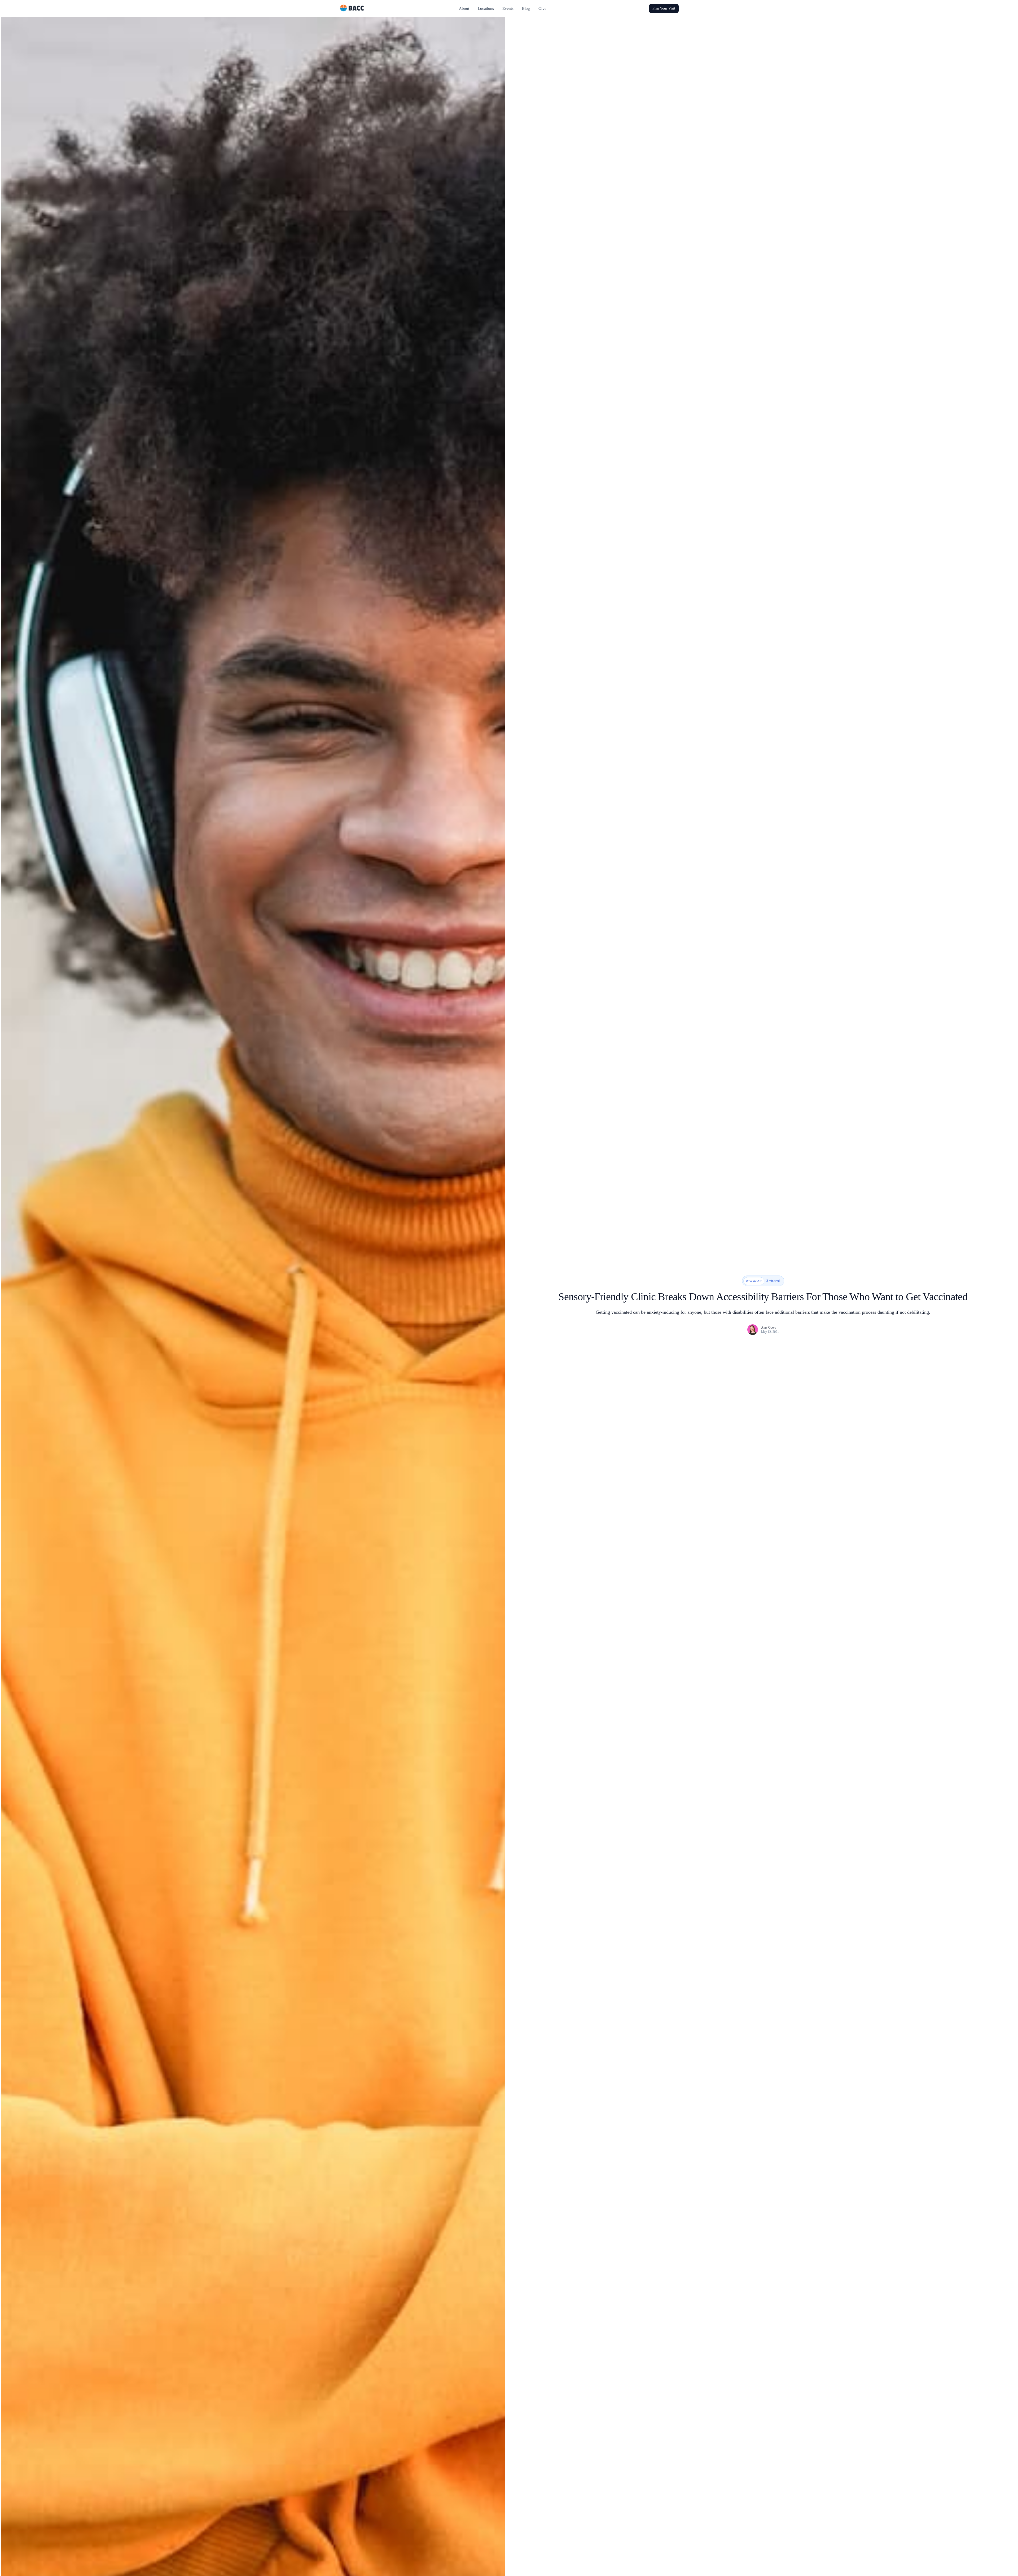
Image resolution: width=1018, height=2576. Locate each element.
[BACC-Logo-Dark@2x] (352, 7)
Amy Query (769, 1328)
